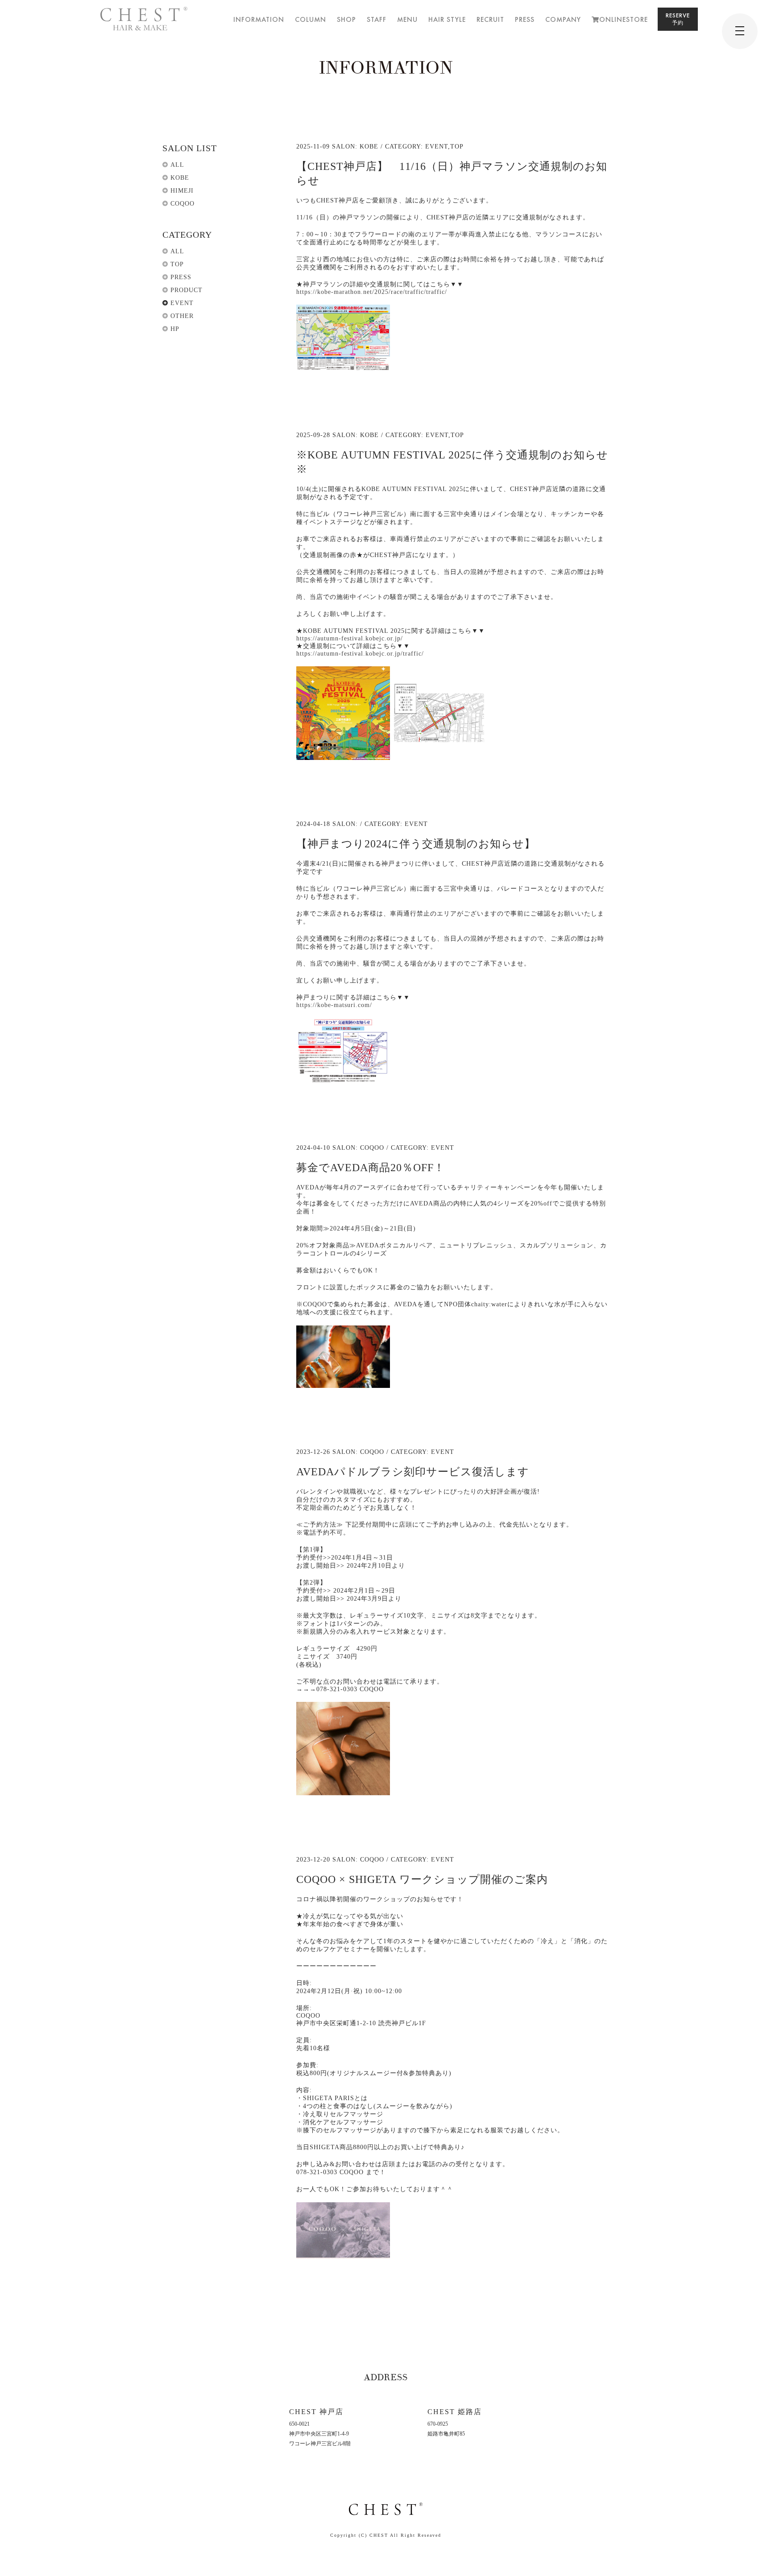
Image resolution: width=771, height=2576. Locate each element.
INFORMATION (259, 19)
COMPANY (563, 19)
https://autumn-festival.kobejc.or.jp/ (350, 638)
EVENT (182, 303)
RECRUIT (490, 19)
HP (175, 329)
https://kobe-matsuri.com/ (334, 1005)
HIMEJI (182, 191)
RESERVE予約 (678, 19)
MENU (407, 19)
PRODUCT (187, 290)
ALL (177, 165)
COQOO (182, 204)
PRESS (525, 19)
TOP (177, 264)
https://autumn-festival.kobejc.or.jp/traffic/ (360, 654)
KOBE (180, 178)
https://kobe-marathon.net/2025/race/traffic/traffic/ (372, 292)
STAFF (377, 19)
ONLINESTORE (624, 19)
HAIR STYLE (447, 19)
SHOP (346, 19)
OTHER (182, 316)
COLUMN (311, 19)
